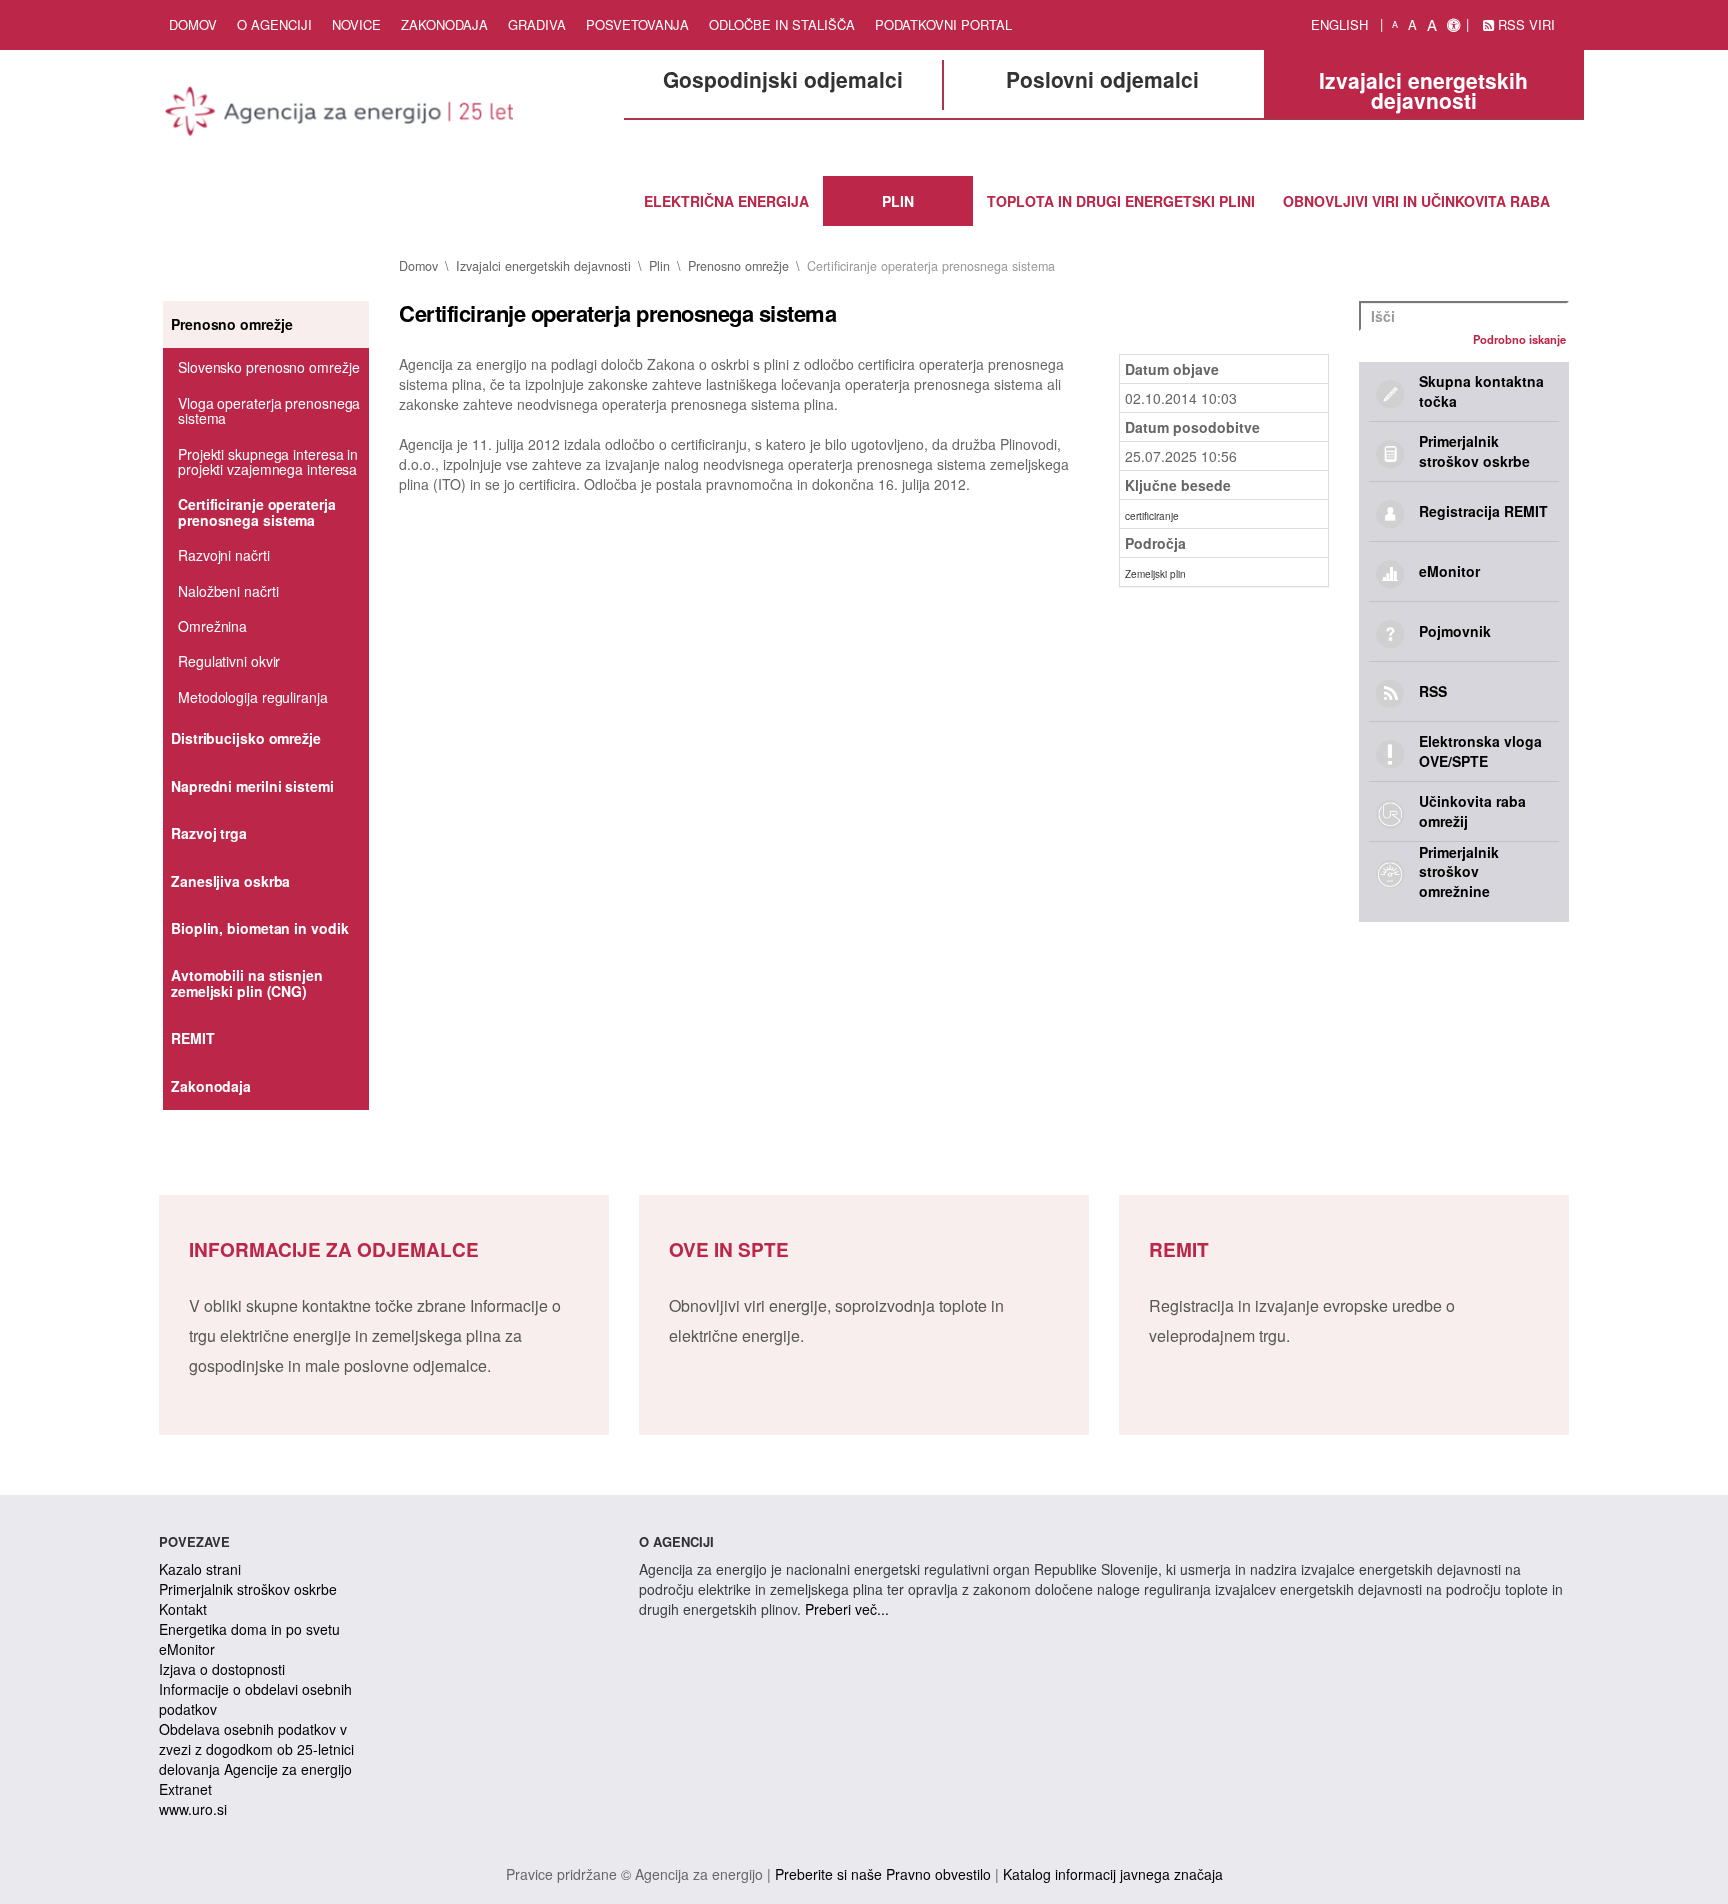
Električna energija (726, 201)
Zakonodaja (444, 24)
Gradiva (537, 24)
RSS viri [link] (1524, 24)
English (1339, 24)
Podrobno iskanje (1519, 339)
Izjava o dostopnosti (222, 1669)
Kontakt (183, 1609)
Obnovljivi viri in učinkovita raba (1416, 201)
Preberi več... (847, 1609)
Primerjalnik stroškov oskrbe (248, 1589)
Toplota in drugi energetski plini (1121, 201)
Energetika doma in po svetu (249, 1629)
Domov (193, 24)
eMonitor (187, 1649)
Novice (356, 24)
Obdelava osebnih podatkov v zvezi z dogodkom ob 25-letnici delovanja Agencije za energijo (256, 1749)
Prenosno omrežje (738, 266)
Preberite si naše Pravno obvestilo (883, 1874)
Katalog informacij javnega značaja (1113, 1874)
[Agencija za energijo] (342, 115)
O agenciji (274, 24)
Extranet (185, 1789)
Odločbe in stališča (782, 24)
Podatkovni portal (943, 24)
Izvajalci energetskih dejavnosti (543, 266)
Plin (898, 201)
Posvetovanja (637, 24)
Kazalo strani (200, 1569)
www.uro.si (193, 1809)
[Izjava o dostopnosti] (1453, 25)
